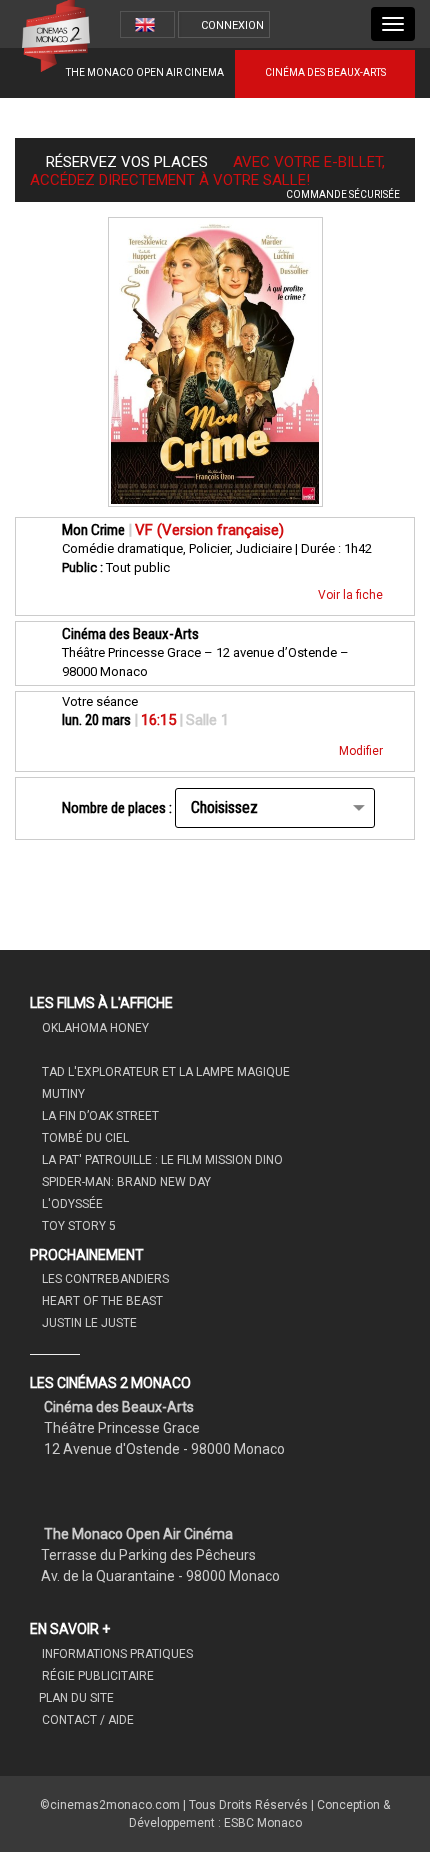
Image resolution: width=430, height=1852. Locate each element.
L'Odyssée (71, 1204)
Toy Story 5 (77, 1226)
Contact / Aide (86, 1720)
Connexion (232, 25)
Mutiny (62, 1094)
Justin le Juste (88, 1323)
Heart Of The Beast (101, 1301)
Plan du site (76, 1698)
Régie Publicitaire (96, 1676)
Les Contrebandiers (104, 1279)
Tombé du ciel (84, 1138)
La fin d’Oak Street (99, 1116)
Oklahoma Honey (94, 1028)
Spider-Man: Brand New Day (125, 1182)
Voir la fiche (352, 595)
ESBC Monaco (263, 1823)
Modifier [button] (362, 751)
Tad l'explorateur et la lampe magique (164, 1072)
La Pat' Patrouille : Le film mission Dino (161, 1160)
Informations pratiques (116, 1654)
